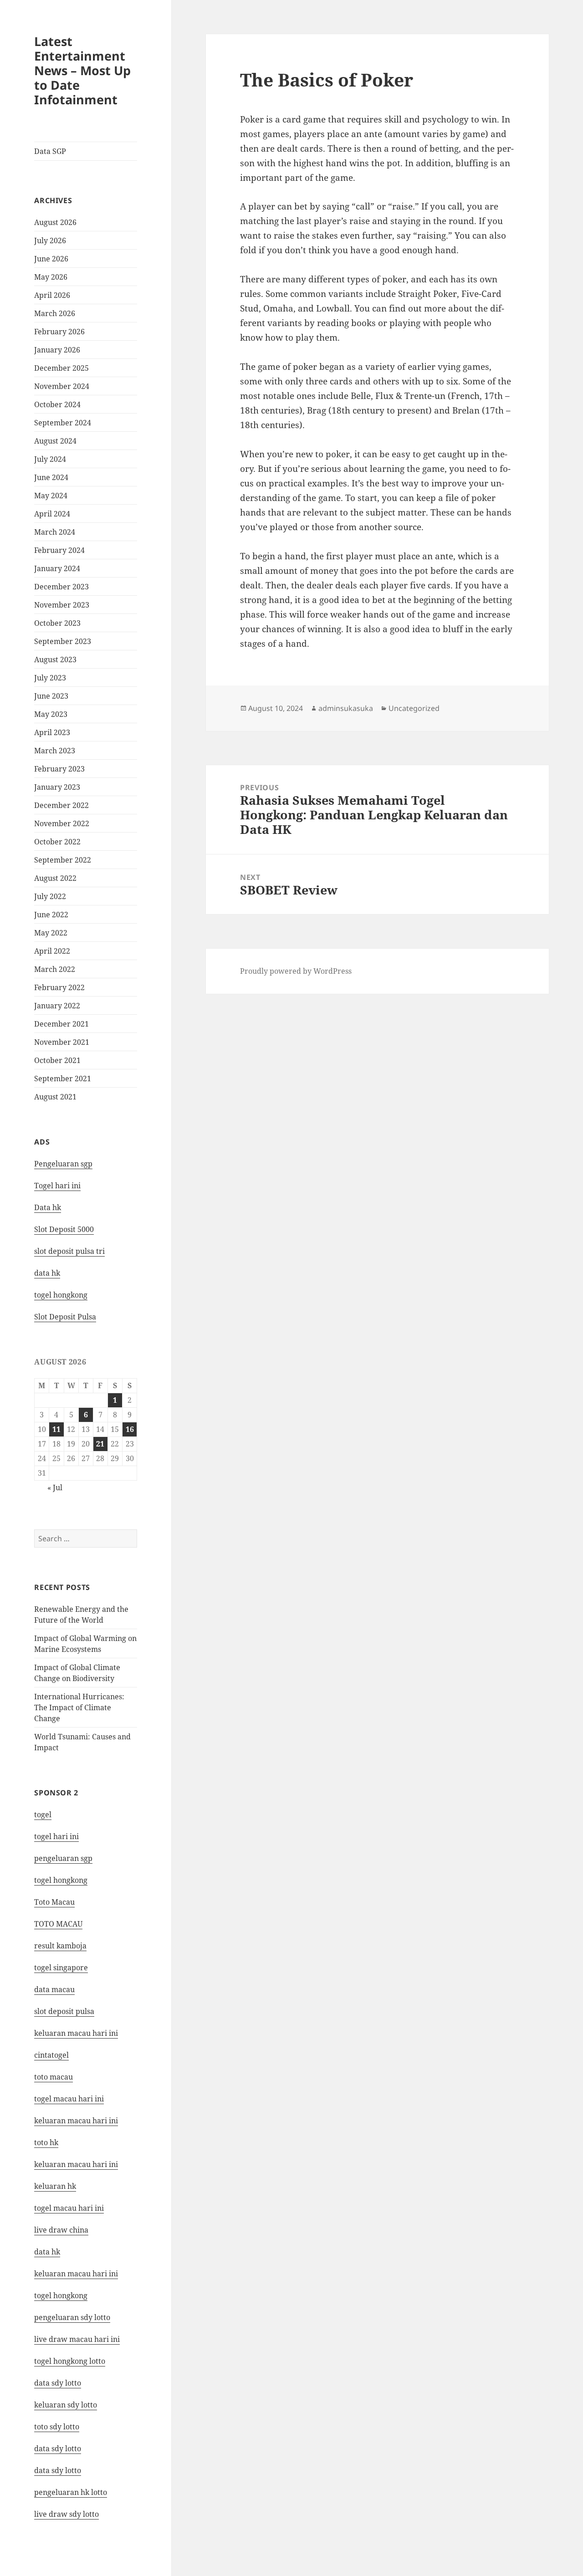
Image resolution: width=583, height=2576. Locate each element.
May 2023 (51, 714)
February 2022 (59, 987)
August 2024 (55, 441)
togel (43, 1814)
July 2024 (50, 459)
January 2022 (57, 1006)
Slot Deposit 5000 (64, 1229)
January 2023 (57, 787)
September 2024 (63, 423)
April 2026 (52, 295)
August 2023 (55, 659)
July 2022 (50, 896)
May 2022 (51, 933)
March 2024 (55, 532)
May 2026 (51, 277)
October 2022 (57, 842)
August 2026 (55, 222)
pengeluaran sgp (63, 1858)
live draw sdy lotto (66, 2514)
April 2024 (52, 514)
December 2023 (61, 587)
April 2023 (52, 732)
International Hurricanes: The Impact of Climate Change (79, 1707)
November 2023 (62, 605)
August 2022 (55, 878)
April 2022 (52, 951)
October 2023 (57, 623)
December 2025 (61, 368)
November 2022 (62, 823)
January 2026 (57, 350)
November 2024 (62, 386)
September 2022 (63, 860)
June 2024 (51, 477)
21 (100, 1444)
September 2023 (63, 641)
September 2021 (63, 1078)
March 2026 (55, 313)
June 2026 (51, 259)
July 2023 (50, 678)
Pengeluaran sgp (63, 1164)
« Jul (55, 1487)
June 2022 (51, 915)
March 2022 (55, 969)
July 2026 (50, 240)
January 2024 (57, 568)
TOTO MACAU (58, 1924)
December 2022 (61, 805)
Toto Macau (54, 1902)
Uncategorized (414, 708)
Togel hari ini (57, 1186)
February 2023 (59, 769)
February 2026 (59, 332)
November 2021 (62, 1042)
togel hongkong (61, 1880)
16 (130, 1429)
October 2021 (57, 1060)
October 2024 (57, 404)
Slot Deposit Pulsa (65, 1317)
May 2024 (51, 496)
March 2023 (55, 751)
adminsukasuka (346, 708)
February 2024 (59, 550)
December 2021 (61, 1024)
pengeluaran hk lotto (71, 2492)
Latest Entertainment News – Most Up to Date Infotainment (82, 70)
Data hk (48, 1207)
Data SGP (50, 151)
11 (56, 1429)
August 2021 (55, 1097)
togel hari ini (56, 1836)
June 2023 (51, 696)
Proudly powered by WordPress (296, 971)
